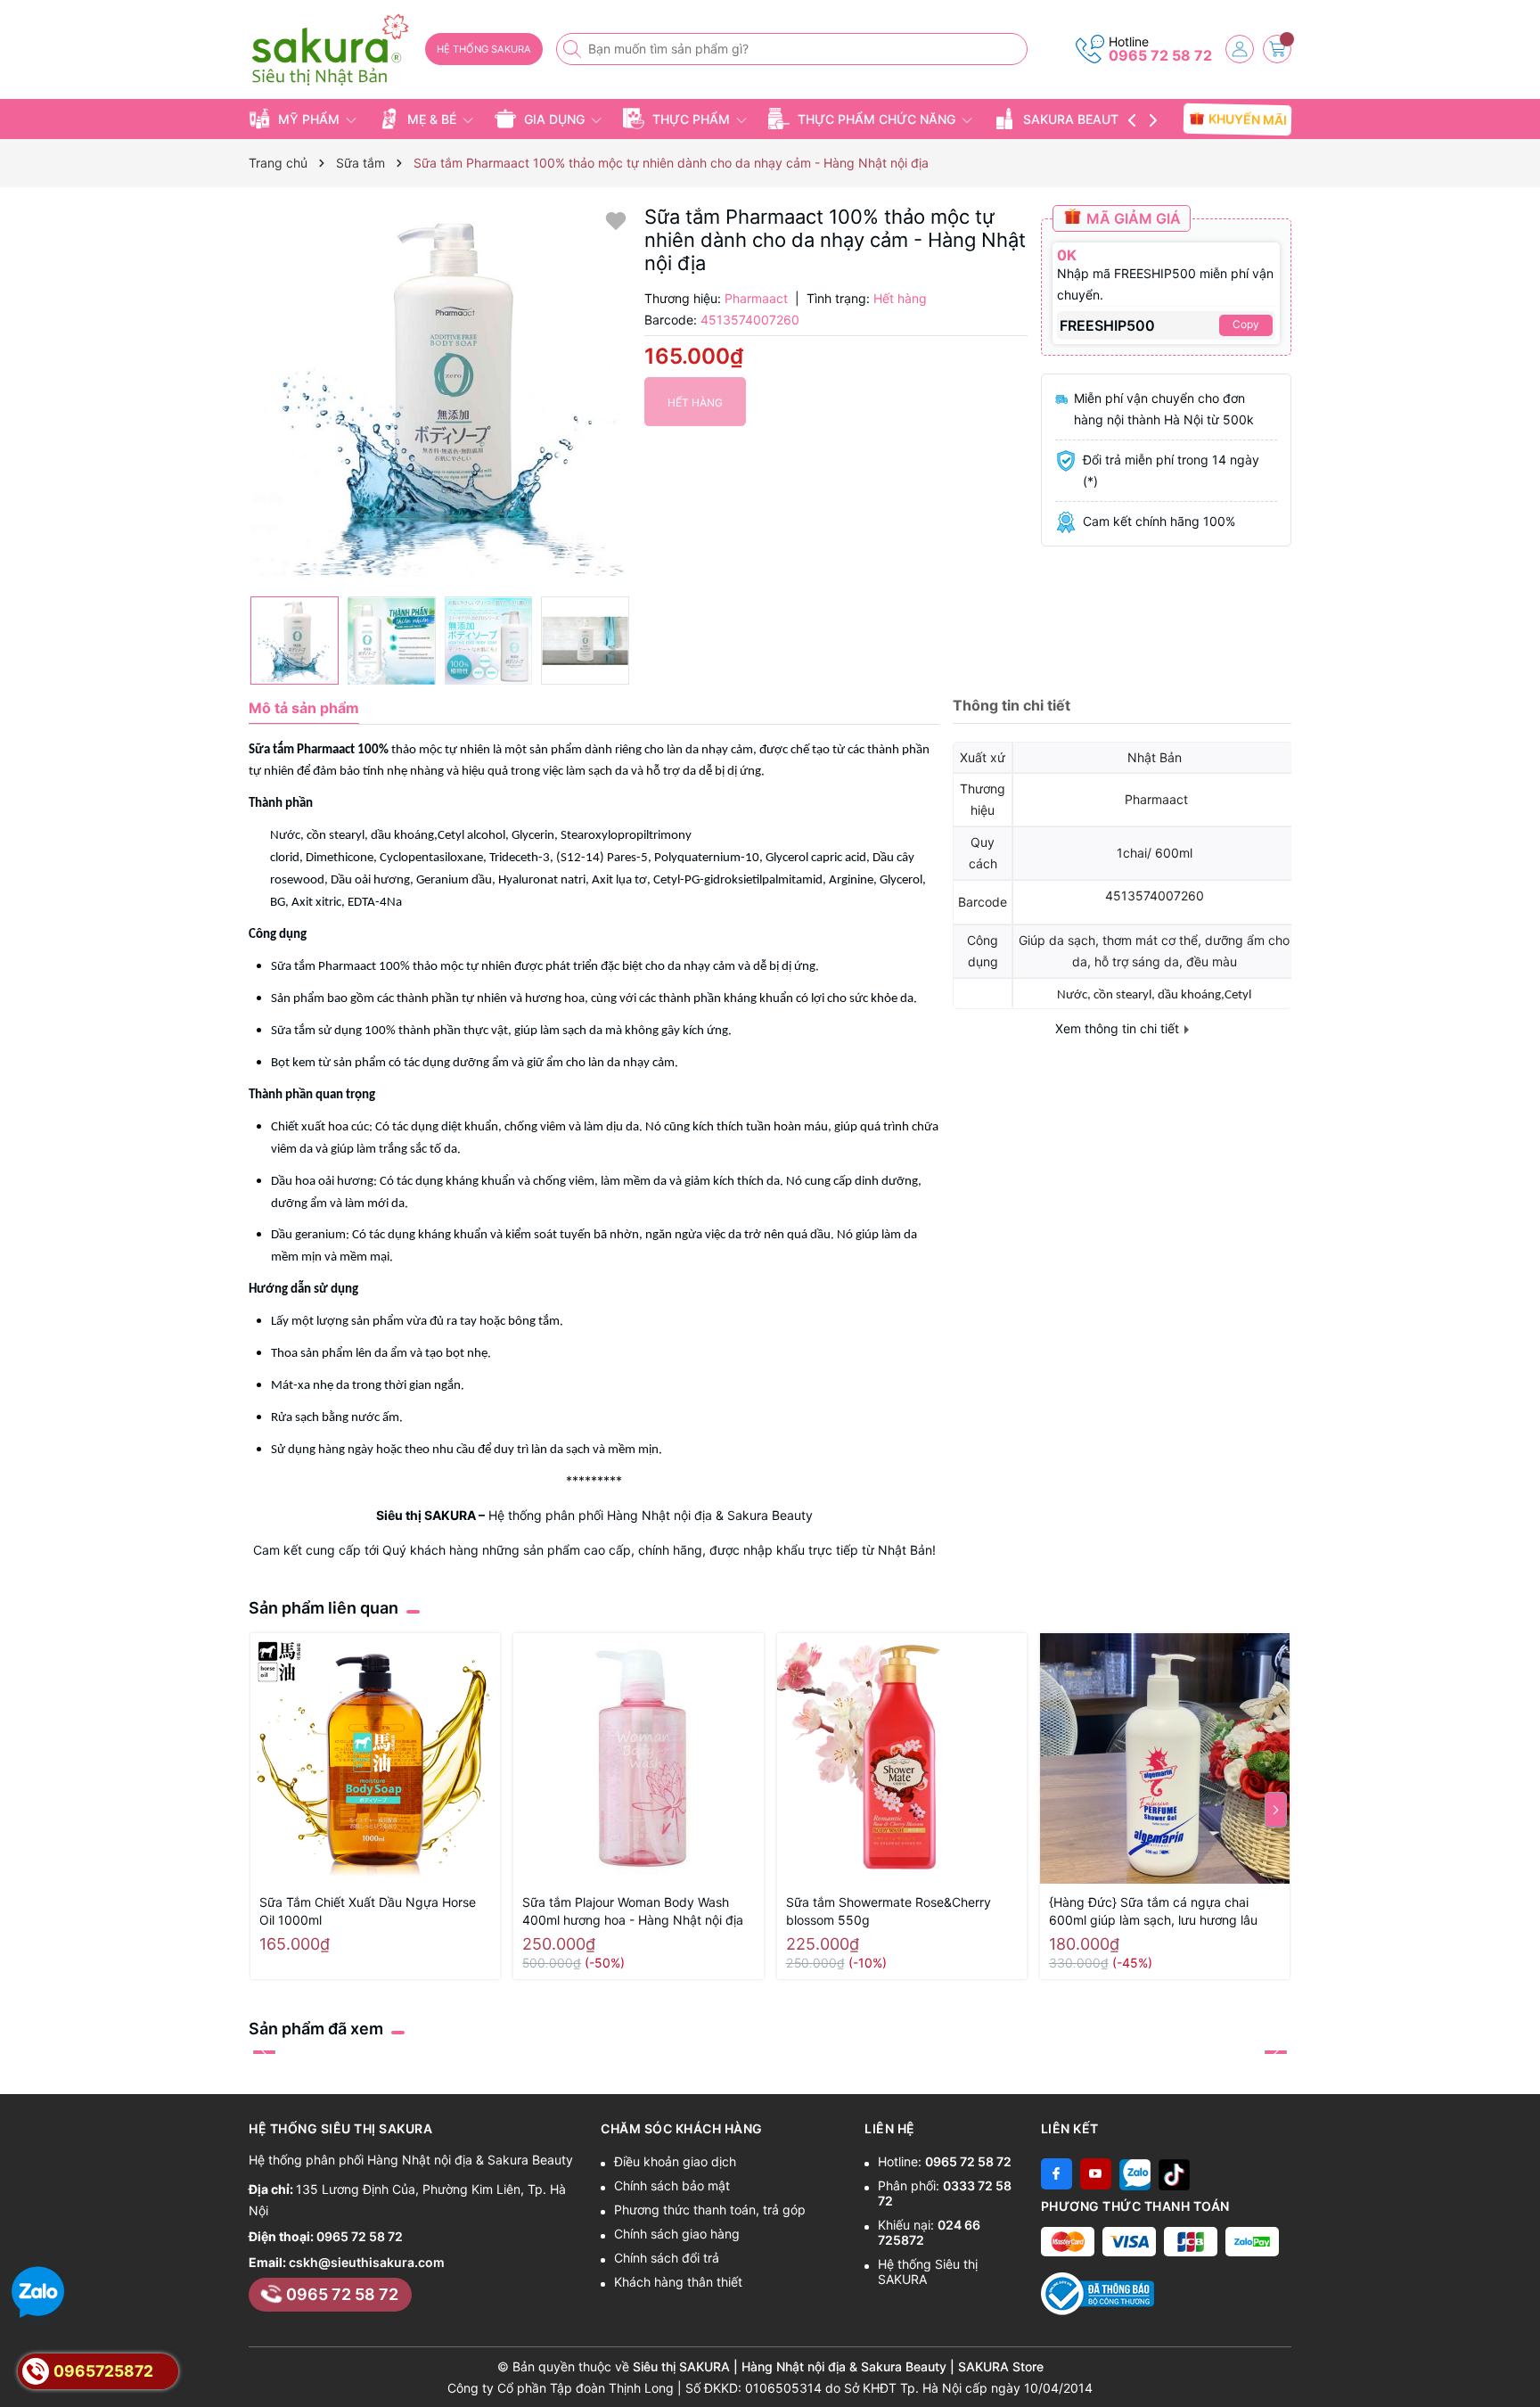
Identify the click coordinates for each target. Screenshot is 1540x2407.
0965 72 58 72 (1160, 55)
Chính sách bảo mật (672, 2185)
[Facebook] (1057, 2174)
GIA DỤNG (554, 119)
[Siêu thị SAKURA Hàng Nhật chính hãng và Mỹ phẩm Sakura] (331, 50)
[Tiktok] (1174, 2174)
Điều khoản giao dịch (675, 2161)
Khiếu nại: (929, 2232)
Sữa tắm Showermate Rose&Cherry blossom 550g (889, 1911)
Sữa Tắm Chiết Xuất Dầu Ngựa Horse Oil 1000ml (368, 1911)
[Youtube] (1096, 2174)
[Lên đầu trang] (1520, 2365)
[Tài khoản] (1240, 49)
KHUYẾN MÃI (1245, 119)
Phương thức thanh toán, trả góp (710, 2210)
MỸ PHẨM (309, 119)
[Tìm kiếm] (574, 49)
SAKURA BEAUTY (1075, 119)
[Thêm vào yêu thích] (616, 220)
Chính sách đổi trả (667, 2258)
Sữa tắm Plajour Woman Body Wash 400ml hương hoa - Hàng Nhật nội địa (633, 1911)
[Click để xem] (440, 396)
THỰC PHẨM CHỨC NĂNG (876, 119)
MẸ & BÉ (432, 119)
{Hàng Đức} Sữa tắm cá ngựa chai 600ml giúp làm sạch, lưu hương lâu (1153, 1911)
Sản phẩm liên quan (324, 1608)
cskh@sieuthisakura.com (367, 2262)
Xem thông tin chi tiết (1119, 1028)
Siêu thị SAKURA (426, 1515)
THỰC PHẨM (691, 119)
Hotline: (945, 2161)
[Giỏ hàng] (1277, 49)
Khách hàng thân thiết (678, 2282)
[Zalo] (1135, 2174)
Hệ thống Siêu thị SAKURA (928, 2271)
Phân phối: (945, 2193)
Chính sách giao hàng (677, 2234)
